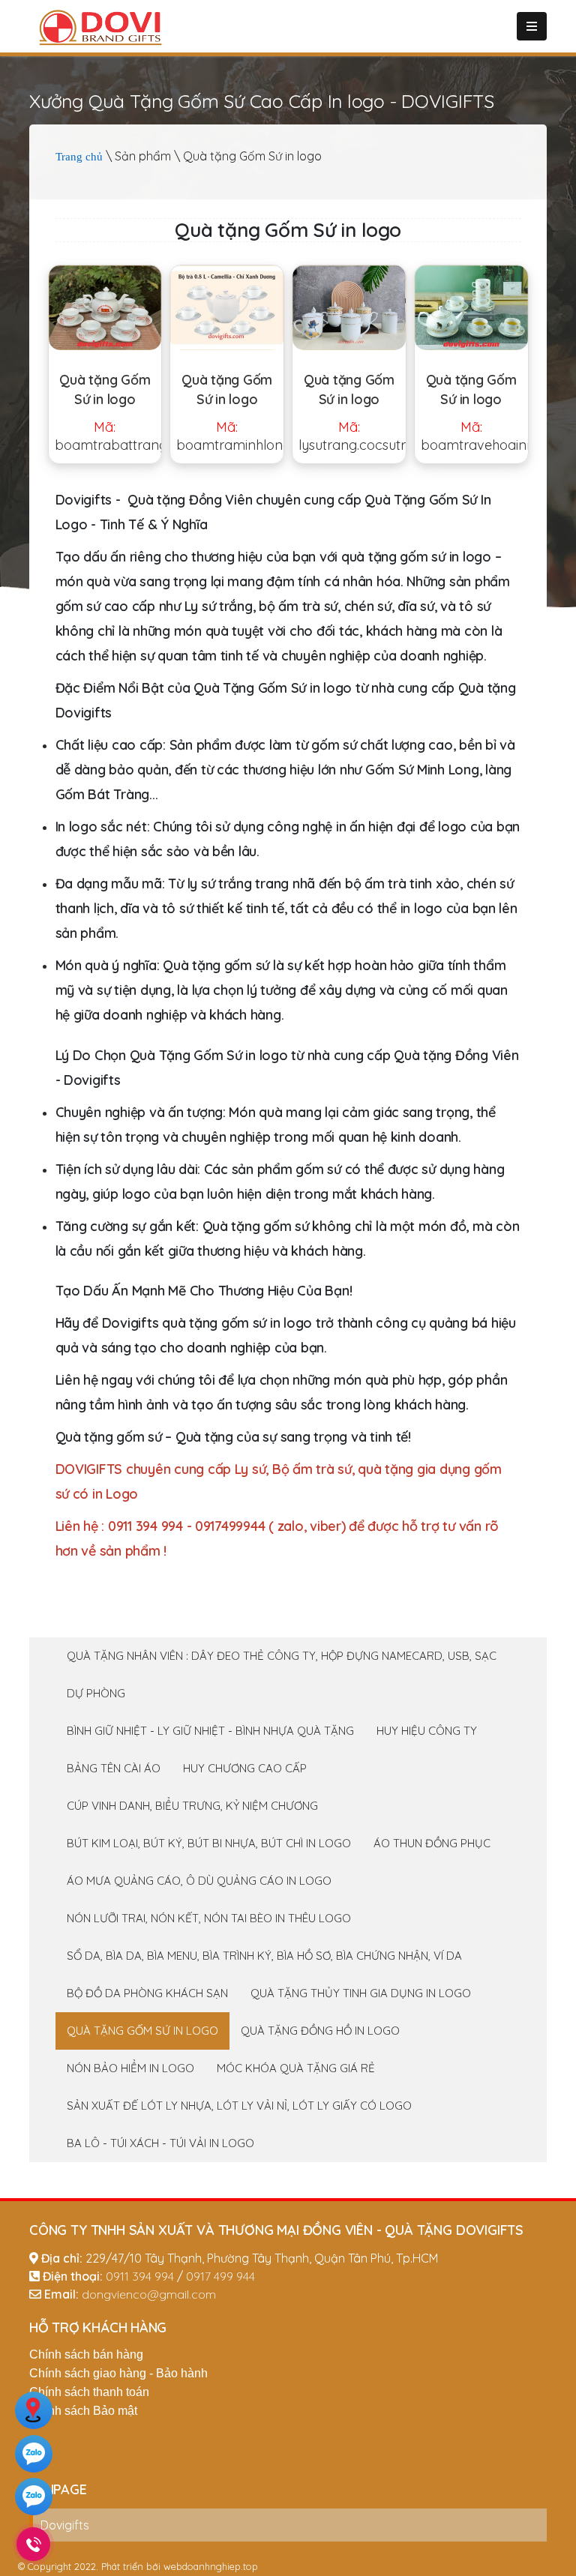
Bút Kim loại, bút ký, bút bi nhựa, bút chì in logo (209, 1843)
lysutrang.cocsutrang (352, 436)
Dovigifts (65, 2525)
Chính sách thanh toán (89, 2392)
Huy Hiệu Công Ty (427, 1731)
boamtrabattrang (108, 436)
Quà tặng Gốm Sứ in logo (105, 389)
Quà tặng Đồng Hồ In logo (320, 2031)
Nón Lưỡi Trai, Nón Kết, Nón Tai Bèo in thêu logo (209, 1918)
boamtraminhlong (230, 436)
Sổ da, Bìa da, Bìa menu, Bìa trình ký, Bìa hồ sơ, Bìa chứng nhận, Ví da (264, 1956)
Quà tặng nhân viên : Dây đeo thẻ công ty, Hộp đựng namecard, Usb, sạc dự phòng (282, 1674)
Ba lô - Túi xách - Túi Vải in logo (160, 2143)
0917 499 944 (220, 2276)
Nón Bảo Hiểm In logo (130, 2068)
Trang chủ (79, 157)
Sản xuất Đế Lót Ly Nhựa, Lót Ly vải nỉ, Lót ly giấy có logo (239, 2106)
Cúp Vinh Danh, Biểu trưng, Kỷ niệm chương (192, 1806)
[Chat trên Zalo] (34, 2456)
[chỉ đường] (34, 2413)
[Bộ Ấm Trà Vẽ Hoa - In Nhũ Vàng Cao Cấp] (471, 308)
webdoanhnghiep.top (211, 2566)
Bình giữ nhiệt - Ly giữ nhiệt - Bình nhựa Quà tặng (210, 1731)
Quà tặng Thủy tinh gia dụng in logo (361, 1993)
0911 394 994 (140, 2276)
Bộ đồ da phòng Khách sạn (147, 1993)
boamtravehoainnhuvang (474, 436)
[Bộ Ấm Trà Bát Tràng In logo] (105, 308)
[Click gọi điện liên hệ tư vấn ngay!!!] (33, 2544)
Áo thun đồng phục (432, 1843)
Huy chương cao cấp (245, 1768)
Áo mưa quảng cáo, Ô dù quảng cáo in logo (199, 1881)
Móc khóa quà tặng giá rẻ (296, 2068)
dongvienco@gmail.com (149, 2294)
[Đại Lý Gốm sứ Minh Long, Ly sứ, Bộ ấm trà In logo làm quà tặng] (227, 308)
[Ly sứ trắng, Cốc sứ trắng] (349, 308)
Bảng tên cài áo (114, 1768)
